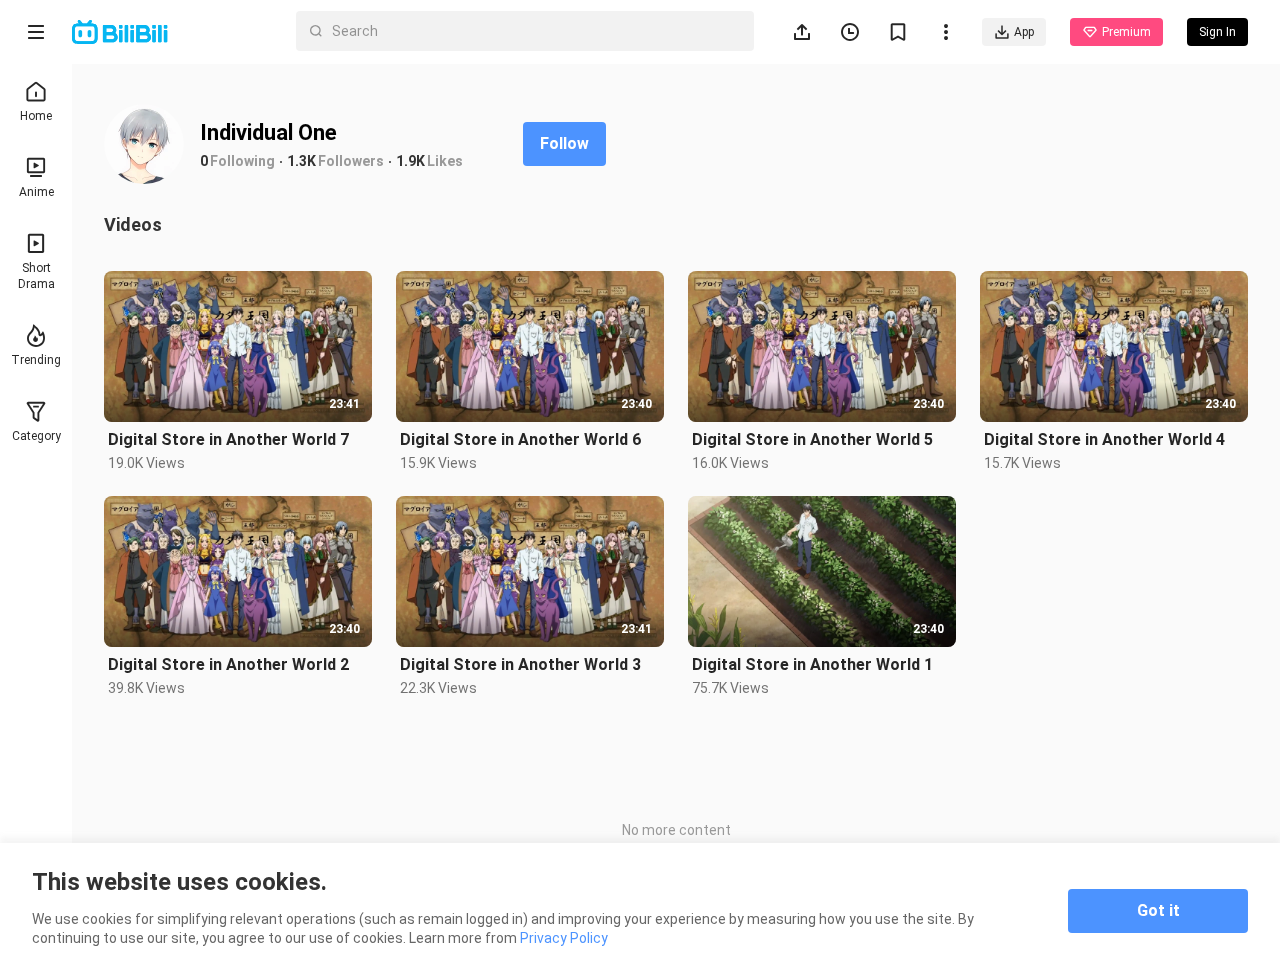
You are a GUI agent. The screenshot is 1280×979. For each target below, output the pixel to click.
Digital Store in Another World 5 (812, 439)
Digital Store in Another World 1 (812, 664)
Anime (36, 192)
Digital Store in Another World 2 (228, 664)
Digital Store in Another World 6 (520, 439)
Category (36, 436)
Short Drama (36, 276)
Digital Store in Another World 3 (520, 664)
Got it (1158, 910)
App (1024, 32)
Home (36, 116)
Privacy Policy (564, 938)
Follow (564, 143)
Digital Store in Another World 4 (1104, 439)
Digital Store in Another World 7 (228, 439)
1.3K (301, 161)
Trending (36, 360)
